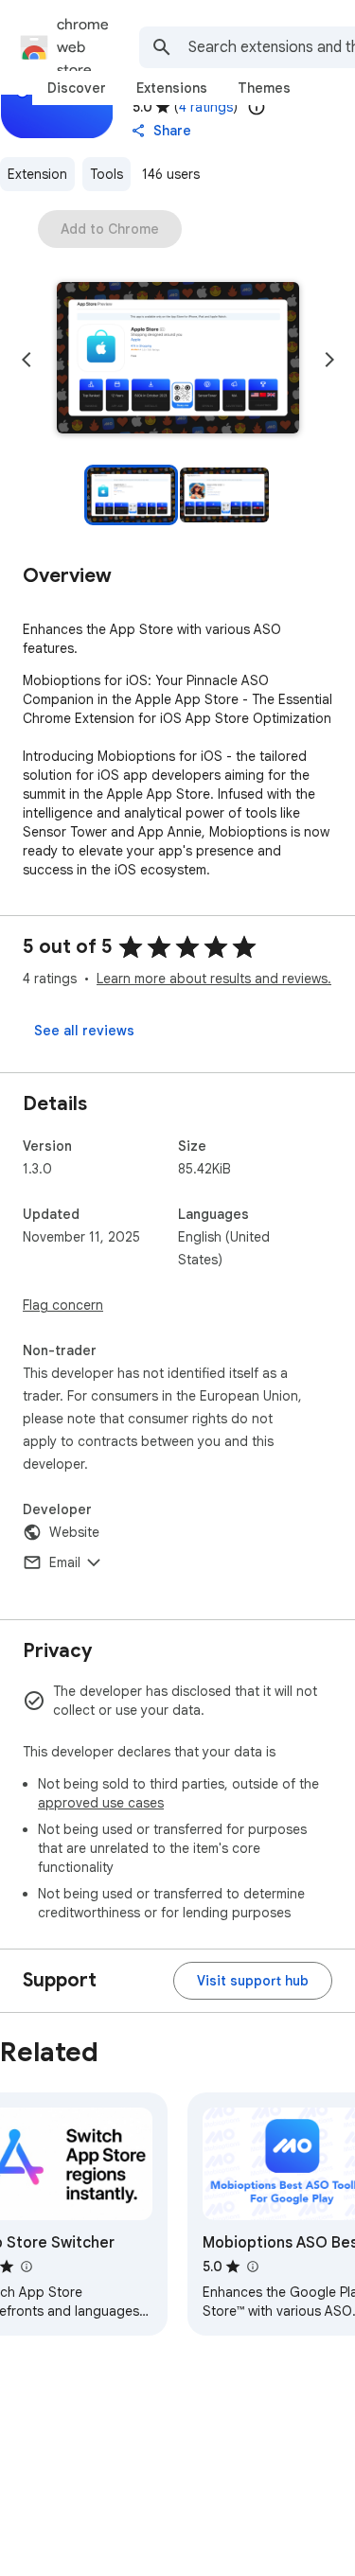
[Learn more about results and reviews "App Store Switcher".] (26, 2267)
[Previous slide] (27, 360)
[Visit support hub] (253, 1981)
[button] (178, 360)
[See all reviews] (84, 1031)
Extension (37, 174)
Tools (106, 174)
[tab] (77, 88)
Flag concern (63, 1305)
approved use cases (101, 1803)
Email (65, 1562)
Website (74, 1532)
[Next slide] (329, 360)
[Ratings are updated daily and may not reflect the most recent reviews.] (257, 107)
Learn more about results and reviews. (214, 979)
